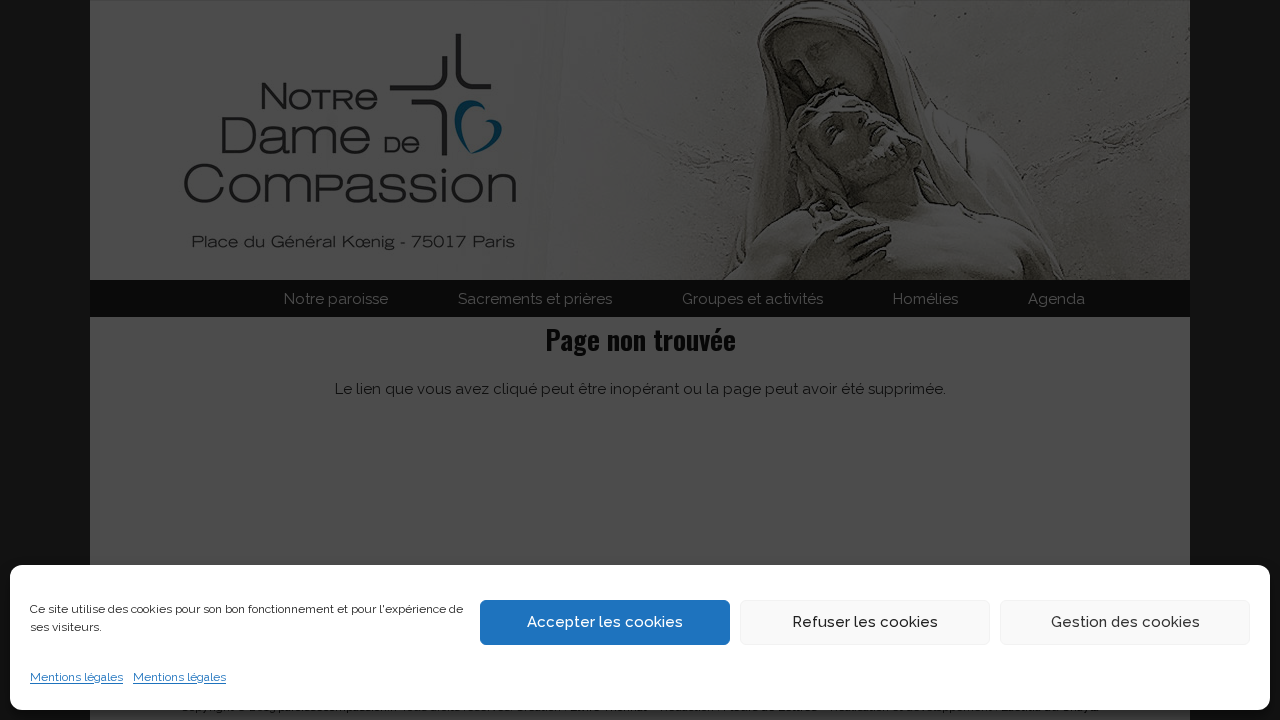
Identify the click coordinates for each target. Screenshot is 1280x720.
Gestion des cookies (1125, 622)
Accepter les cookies (605, 622)
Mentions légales (76, 677)
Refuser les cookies (865, 622)
